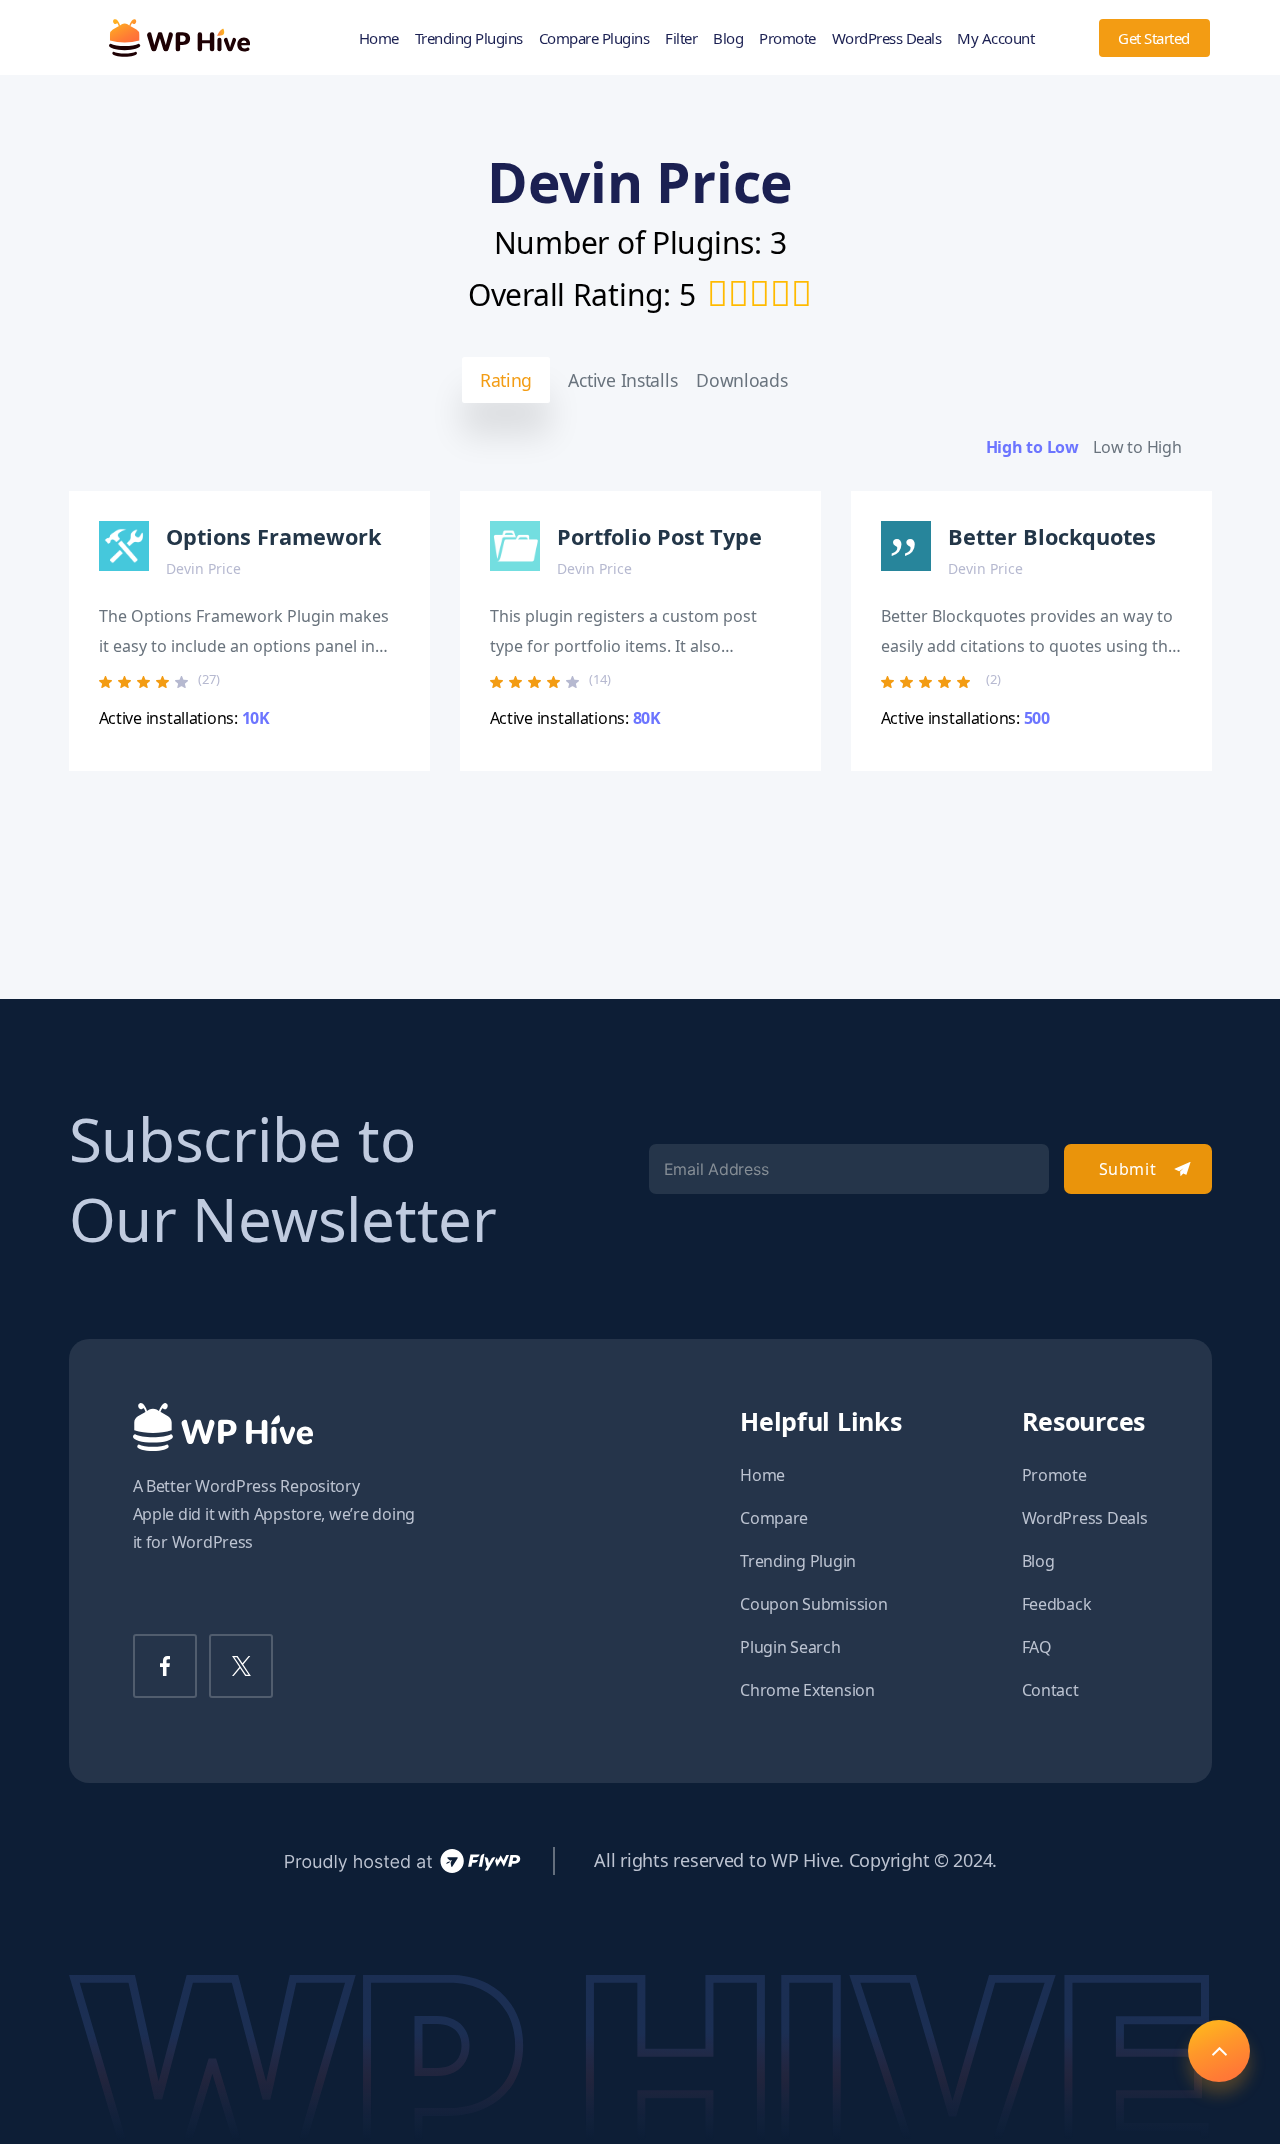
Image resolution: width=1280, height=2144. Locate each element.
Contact (1050, 1690)
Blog (728, 38)
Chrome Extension (807, 1690)
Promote (787, 38)
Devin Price (203, 568)
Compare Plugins (594, 38)
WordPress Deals (887, 38)
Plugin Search (790, 1647)
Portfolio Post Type (659, 536)
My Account (995, 38)
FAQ (1037, 1647)
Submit (1127, 1169)
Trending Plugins (469, 38)
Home (379, 38)
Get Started (1154, 38)
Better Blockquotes (1052, 536)
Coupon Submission (813, 1604)
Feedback (1057, 1604)
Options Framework (273, 536)
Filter (681, 38)
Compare (774, 1518)
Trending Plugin (798, 1561)
